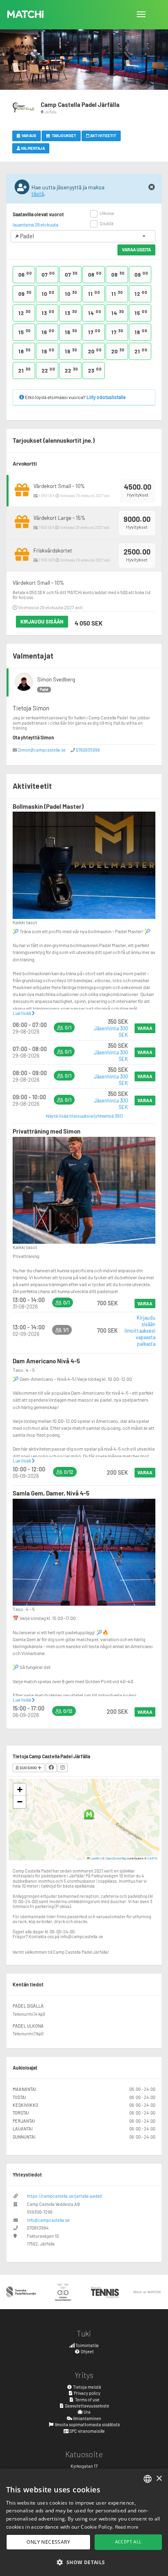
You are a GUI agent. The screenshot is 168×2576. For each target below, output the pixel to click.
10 (48, 293)
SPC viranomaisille (87, 2431)
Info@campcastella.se (48, 2220)
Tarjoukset (64, 135)
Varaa (145, 1028)
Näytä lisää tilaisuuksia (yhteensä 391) (84, 1116)
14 (95, 313)
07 (48, 274)
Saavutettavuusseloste (87, 2406)
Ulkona (107, 213)
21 (141, 351)
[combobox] (148, 2479)
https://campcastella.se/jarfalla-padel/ (65, 2196)
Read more (127, 2527)
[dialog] (84, 2522)
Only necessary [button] (48, 2542)
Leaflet (95, 1858)
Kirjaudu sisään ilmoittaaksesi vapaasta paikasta (140, 1331)
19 (48, 351)
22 (49, 370)
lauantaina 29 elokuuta (35, 224)
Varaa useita (136, 250)
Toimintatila (87, 2345)
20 (95, 351)
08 (95, 274)
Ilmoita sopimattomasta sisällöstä (87, 2424)
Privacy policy (87, 2393)
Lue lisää (22, 1013)
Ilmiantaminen (87, 2418)
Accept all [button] (128, 2542)
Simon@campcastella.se (42, 750)
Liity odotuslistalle (106, 397)
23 (95, 370)
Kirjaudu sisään (42, 621)
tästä (38, 194)
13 (48, 313)
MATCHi (26, 14)
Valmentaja (32, 148)
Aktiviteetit (103, 135)
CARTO (153, 1858)
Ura (87, 2412)
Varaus (29, 135)
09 (141, 274)
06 (25, 274)
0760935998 (88, 750)
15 (141, 313)
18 (141, 332)
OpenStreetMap (116, 1858)
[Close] (152, 187)
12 (141, 293)
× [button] (159, 2479)
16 (48, 332)
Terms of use (87, 2400)
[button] (89, 1814)
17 (94, 332)
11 (94, 293)
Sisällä (106, 223)
